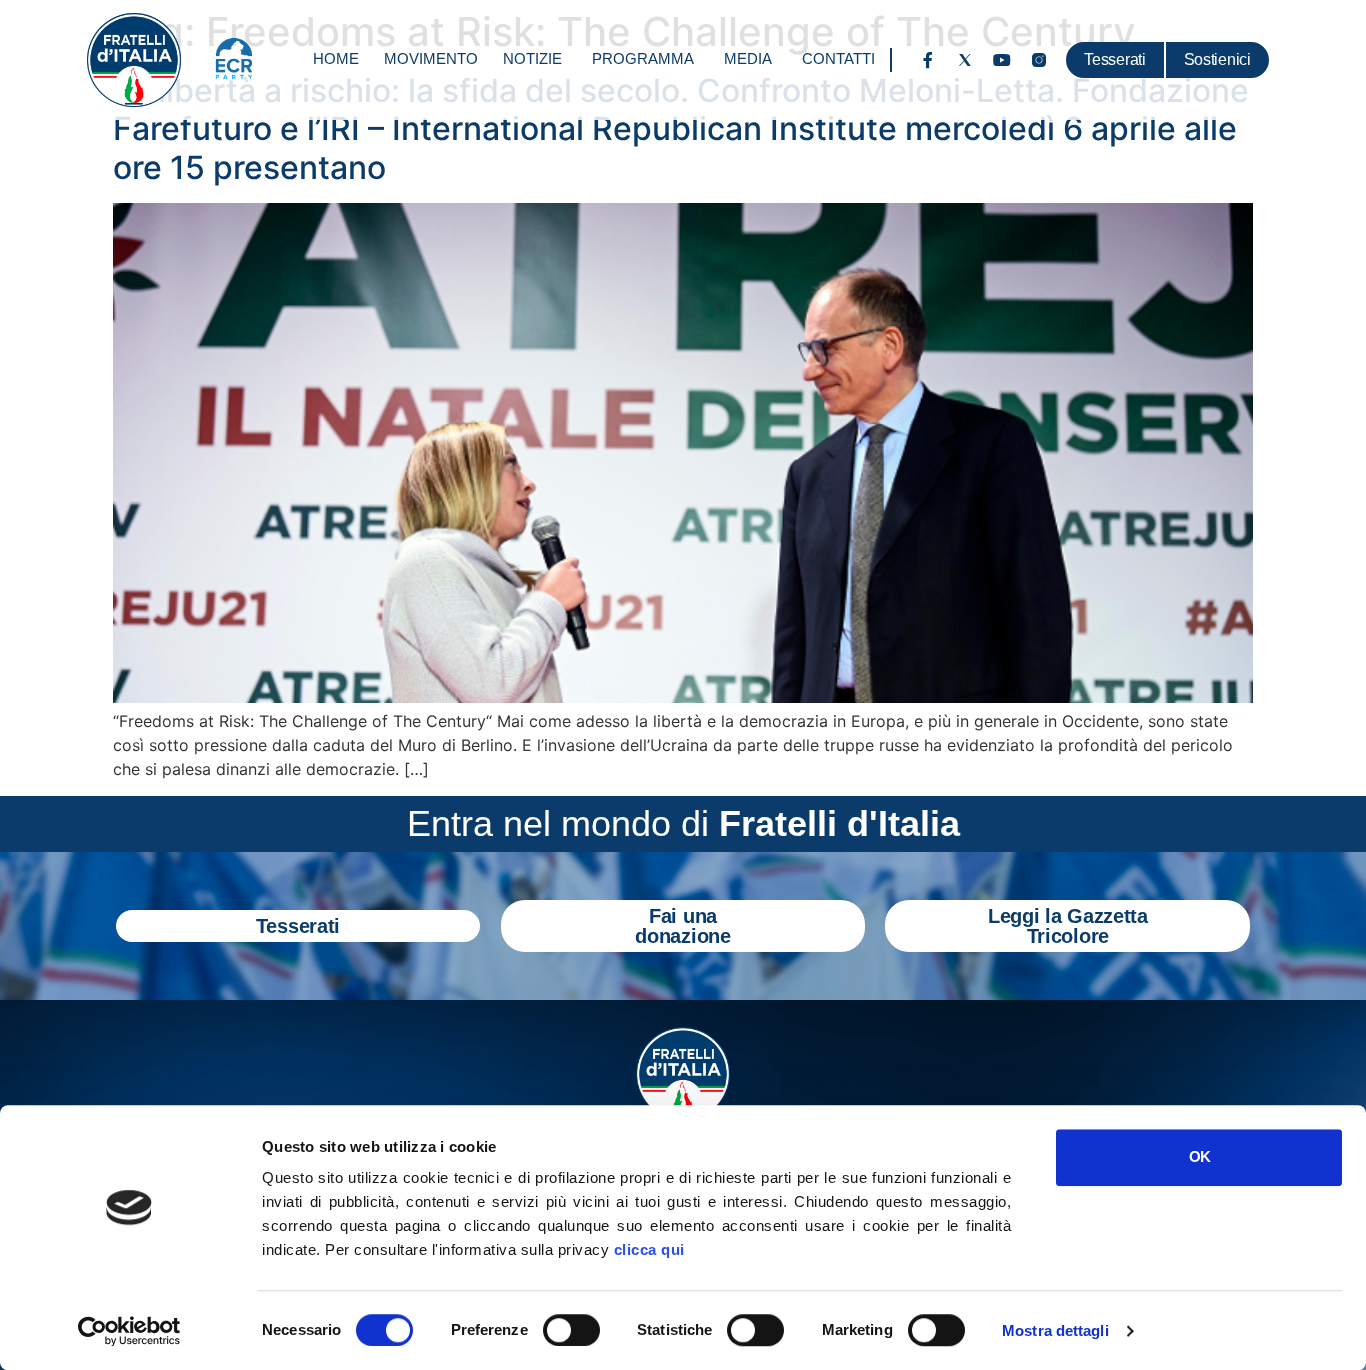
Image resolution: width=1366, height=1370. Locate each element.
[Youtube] (1002, 60)
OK (1199, 1156)
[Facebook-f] (928, 60)
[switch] (571, 1330)
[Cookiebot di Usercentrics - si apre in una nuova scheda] (129, 1331)
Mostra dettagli (1055, 1330)
